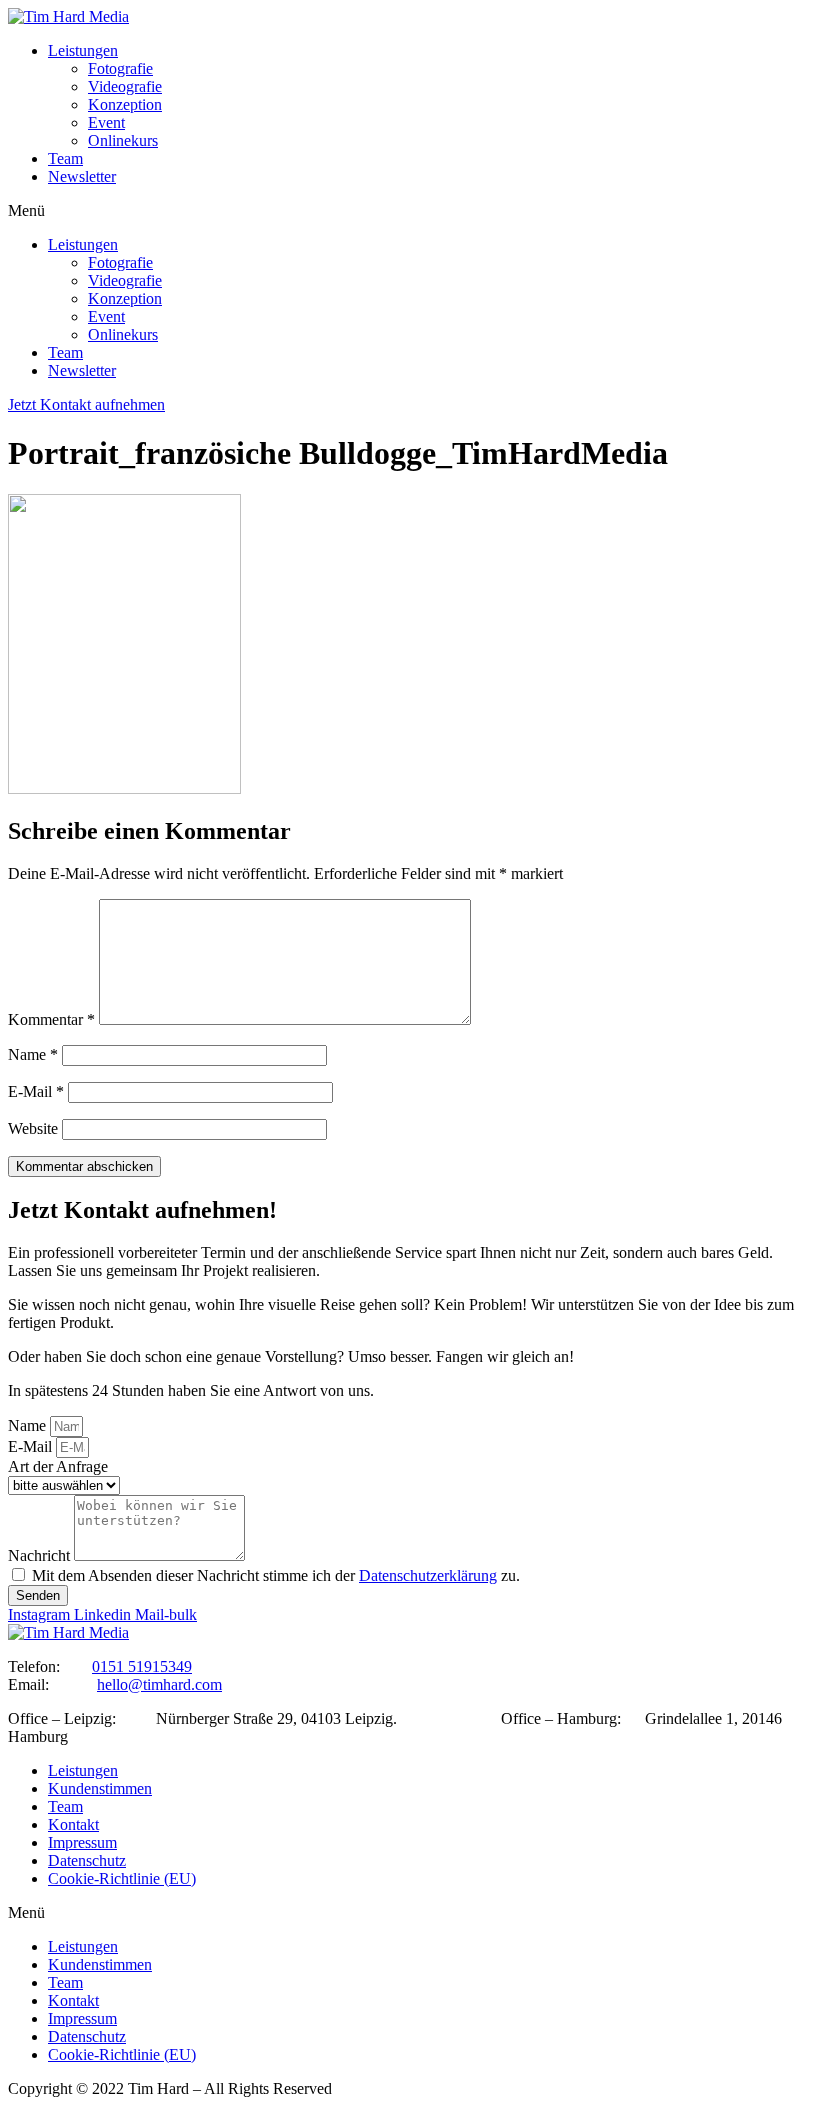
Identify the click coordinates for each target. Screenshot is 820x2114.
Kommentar (51, 1019)
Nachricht (41, 1555)
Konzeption (125, 104)
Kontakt (73, 1824)
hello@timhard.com (159, 1684)
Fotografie (120, 68)
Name (33, 1054)
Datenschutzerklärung (428, 1575)
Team (65, 158)
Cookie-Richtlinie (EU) (122, 1878)
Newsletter (82, 176)
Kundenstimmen (100, 1788)
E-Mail (36, 1091)
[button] (410, 211)
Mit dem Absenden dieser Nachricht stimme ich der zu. (276, 1575)
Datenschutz (87, 1860)
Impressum (82, 1842)
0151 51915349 (142, 1666)
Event (106, 122)
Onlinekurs (123, 140)
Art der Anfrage (58, 1466)
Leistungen (83, 50)
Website (33, 1128)
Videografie (125, 86)
